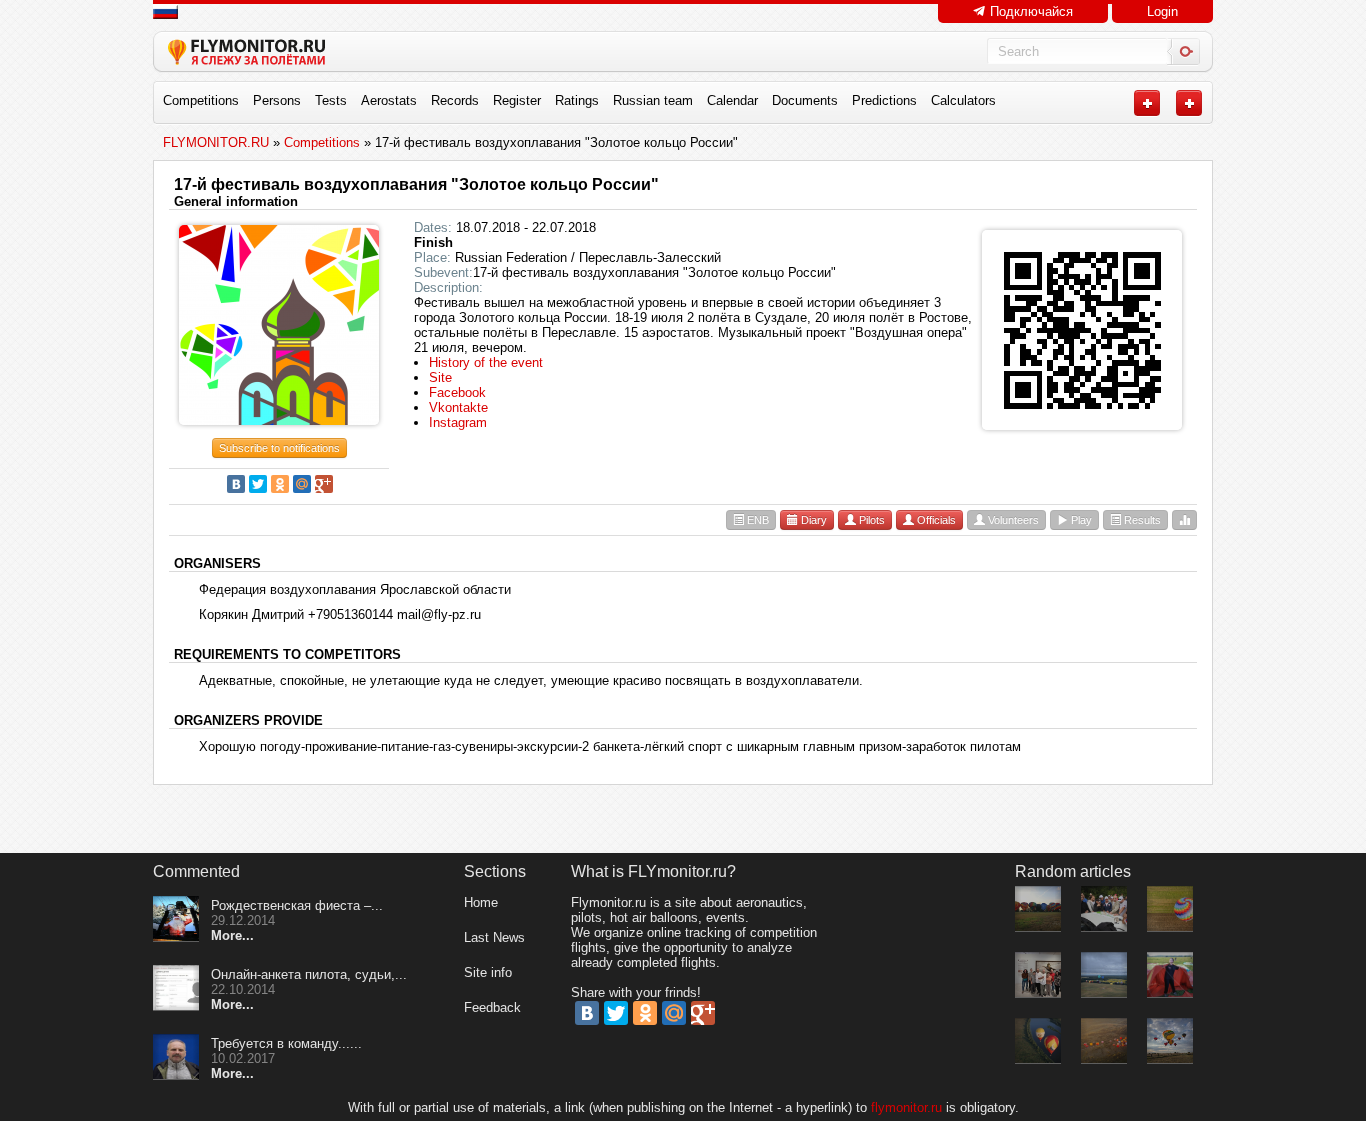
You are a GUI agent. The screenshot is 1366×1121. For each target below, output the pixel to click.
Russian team (653, 100)
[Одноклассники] (280, 484)
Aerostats (389, 100)
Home (481, 902)
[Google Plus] (324, 484)
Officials (935, 520)
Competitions (201, 100)
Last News (494, 937)
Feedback (492, 1007)
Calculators (963, 100)
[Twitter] (258, 484)
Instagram (458, 422)
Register (517, 100)
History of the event (486, 362)
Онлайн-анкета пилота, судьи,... (309, 974)
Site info (488, 972)
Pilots (870, 520)
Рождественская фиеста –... (297, 905)
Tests (331, 100)
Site (440, 377)
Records (455, 100)
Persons (277, 100)
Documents (805, 100)
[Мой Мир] (302, 484)
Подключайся (1029, 11)
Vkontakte (458, 407)
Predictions (884, 100)
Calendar (732, 100)
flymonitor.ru (906, 1107)
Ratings (577, 100)
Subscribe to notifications (279, 448)
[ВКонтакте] (236, 484)
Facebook (457, 392)
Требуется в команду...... (286, 1043)
